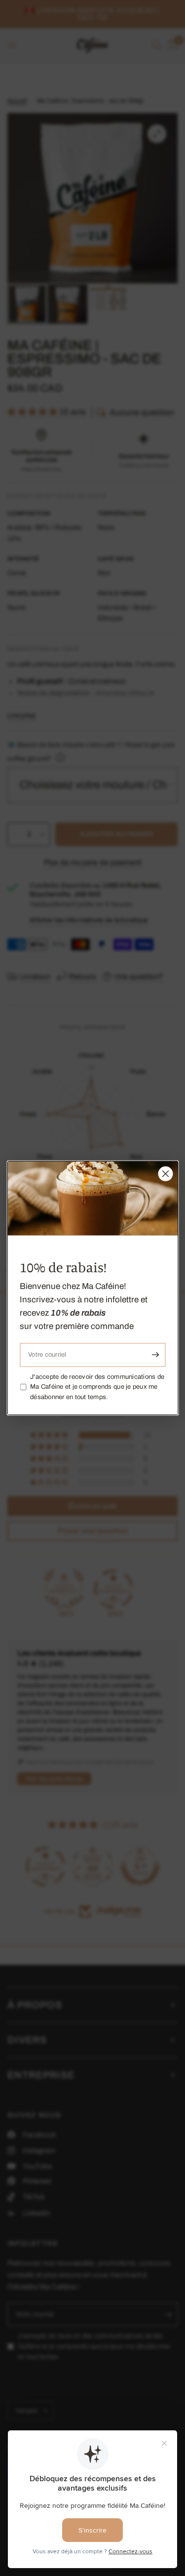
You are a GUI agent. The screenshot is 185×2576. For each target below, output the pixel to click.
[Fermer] (165, 1174)
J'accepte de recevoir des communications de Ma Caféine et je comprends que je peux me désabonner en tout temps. (97, 1387)
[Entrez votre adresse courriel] (155, 1355)
